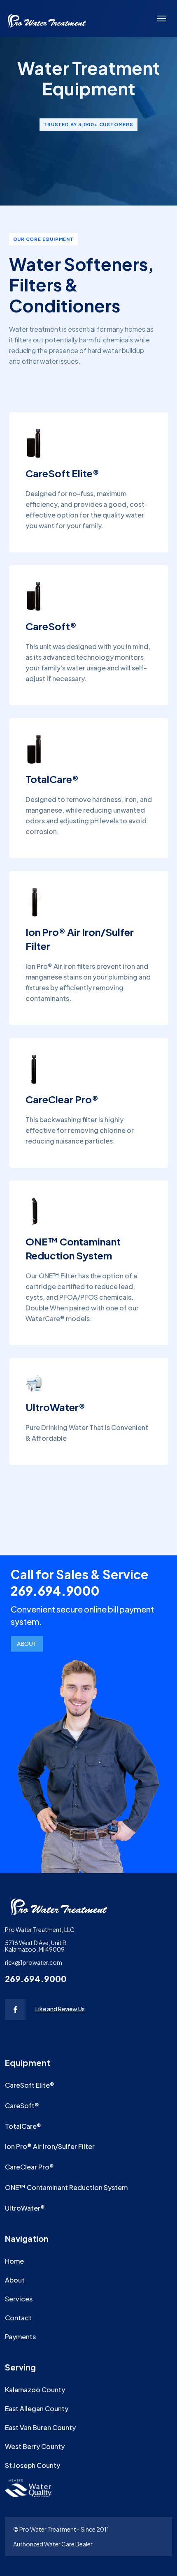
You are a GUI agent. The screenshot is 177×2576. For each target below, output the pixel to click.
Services (19, 2299)
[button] (162, 18)
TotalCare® (23, 2126)
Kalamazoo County (35, 2390)
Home (14, 2261)
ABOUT (27, 1644)
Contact (18, 2318)
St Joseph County (33, 2465)
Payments (20, 2337)
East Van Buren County (40, 2427)
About (15, 2280)
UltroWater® (25, 2208)
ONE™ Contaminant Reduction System (66, 2187)
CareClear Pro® (29, 2167)
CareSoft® (22, 2106)
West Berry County (35, 2446)
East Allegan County (37, 2409)
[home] (47, 18)
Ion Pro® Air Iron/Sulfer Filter (50, 2146)
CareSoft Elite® (30, 2085)
